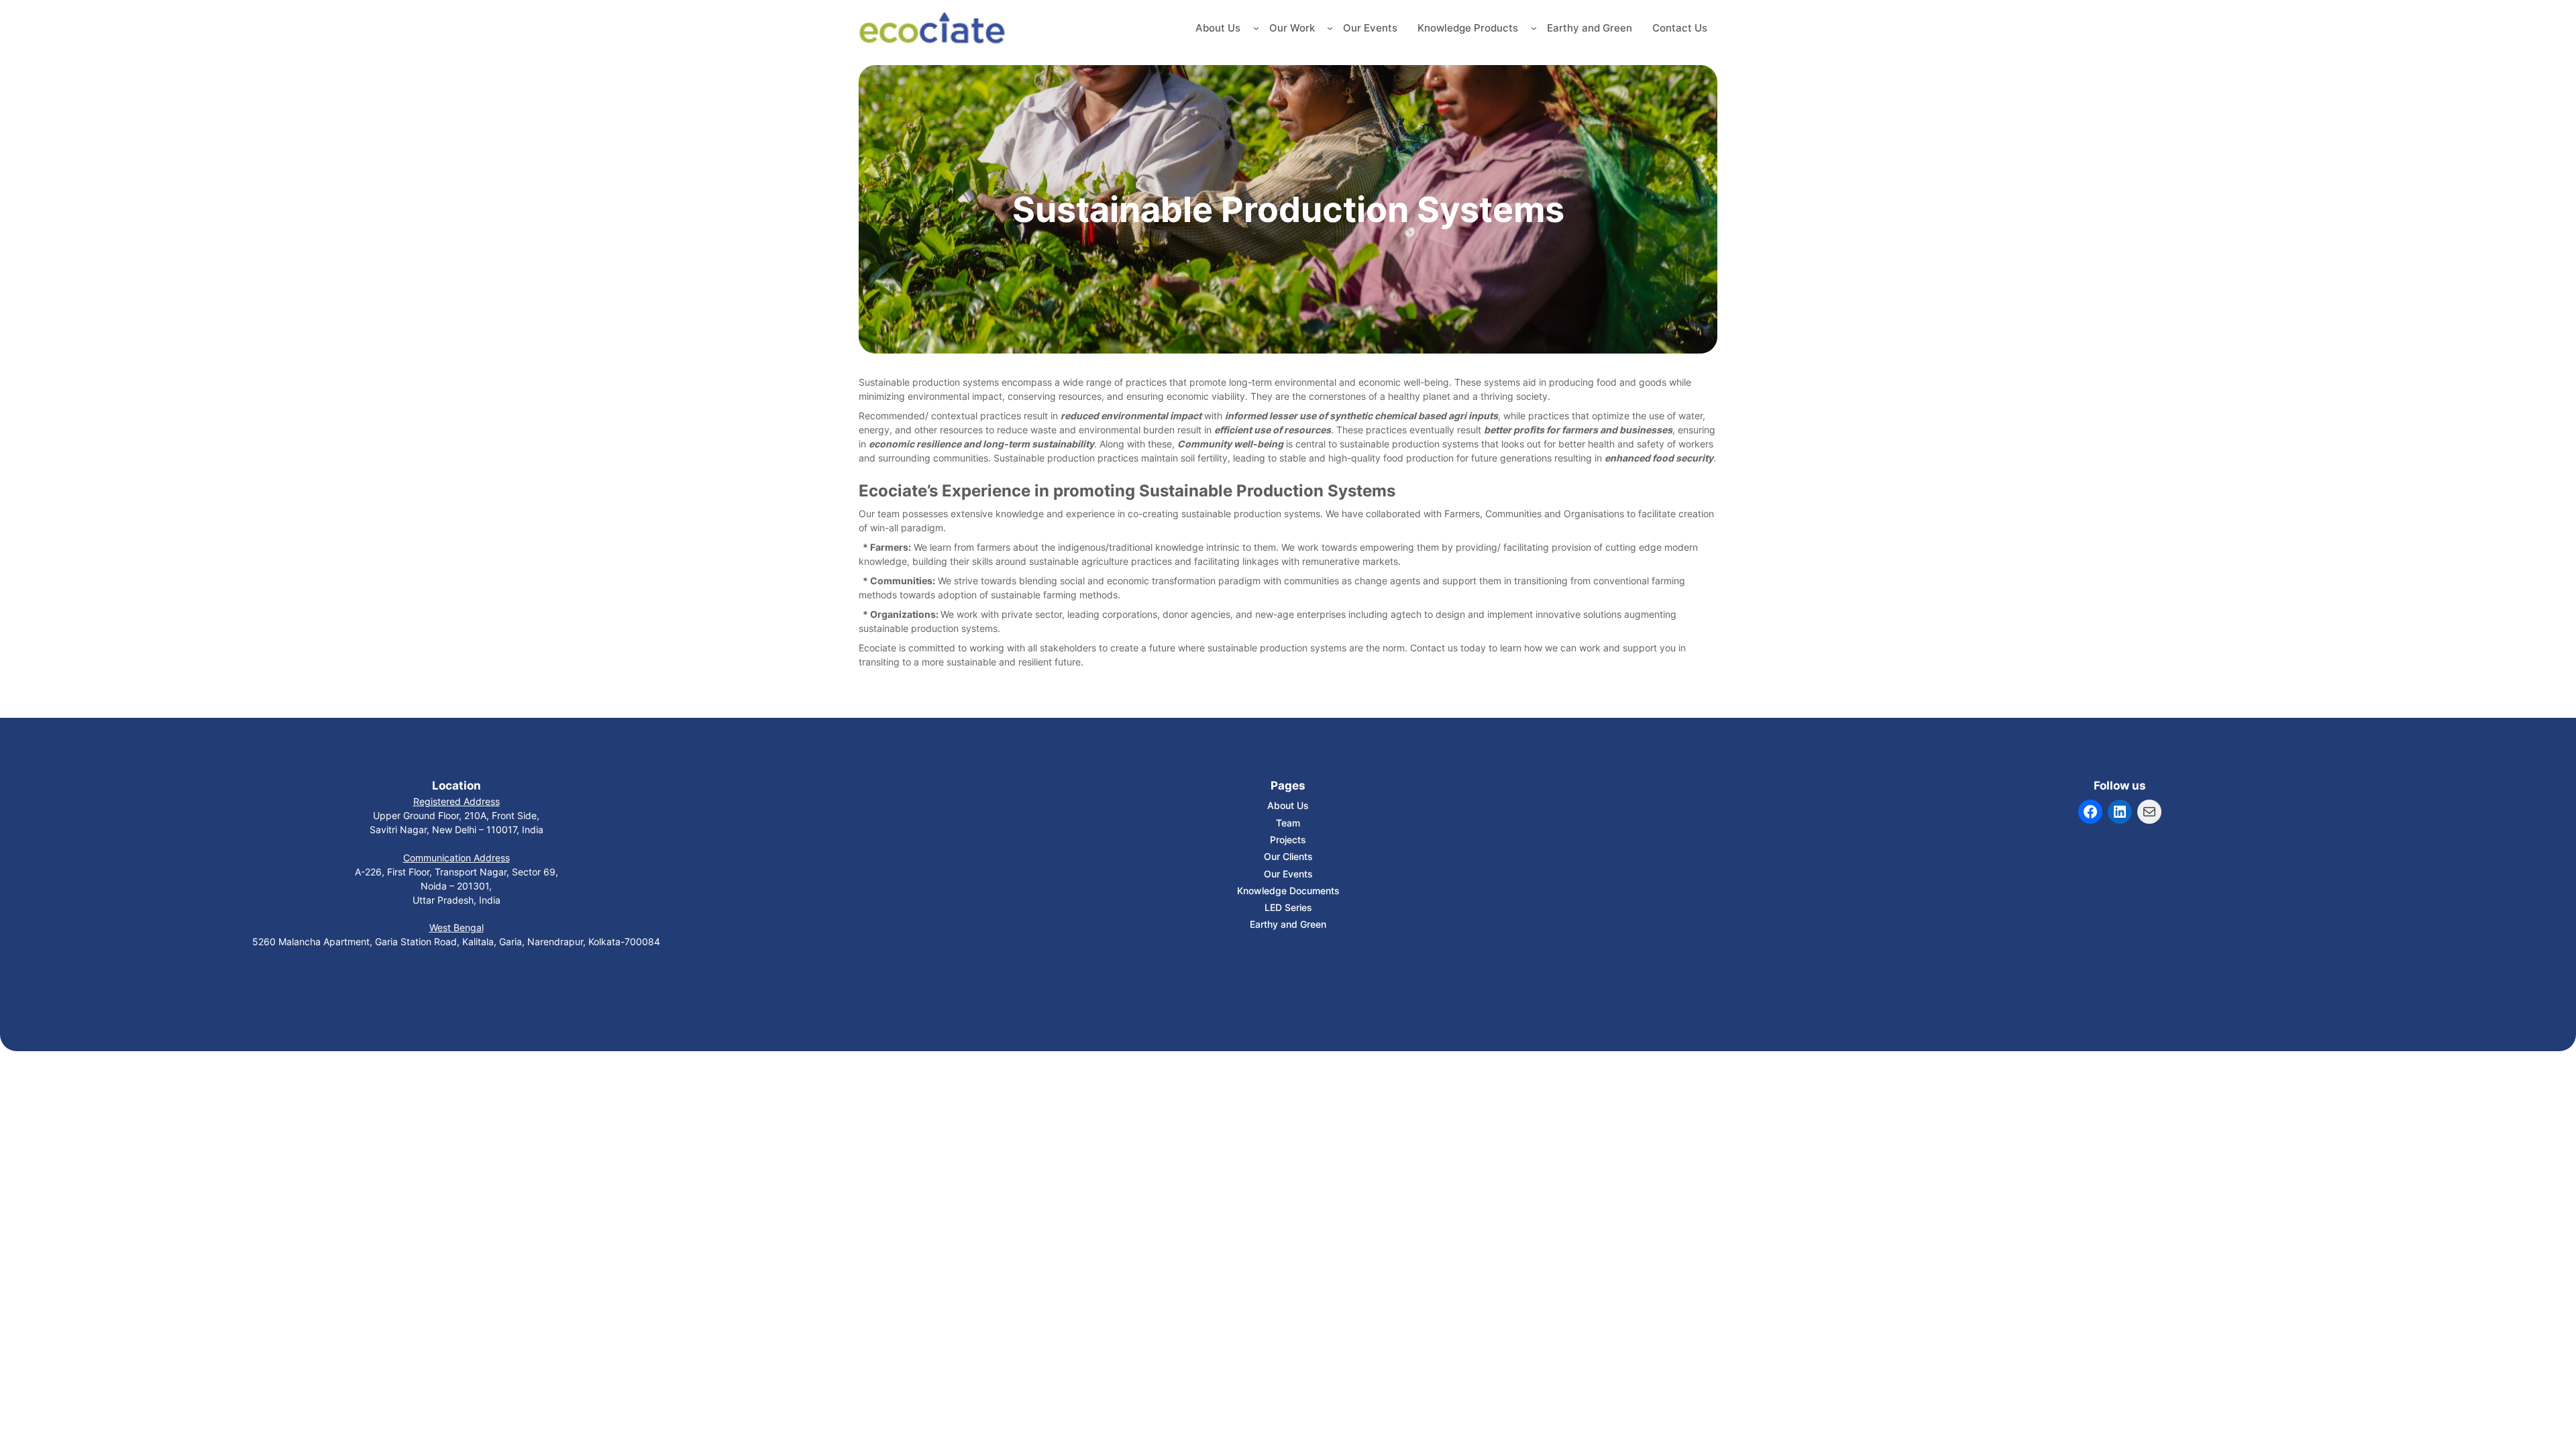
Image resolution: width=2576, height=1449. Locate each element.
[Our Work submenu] (1330, 28)
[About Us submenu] (1256, 28)
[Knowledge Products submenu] (1534, 28)
